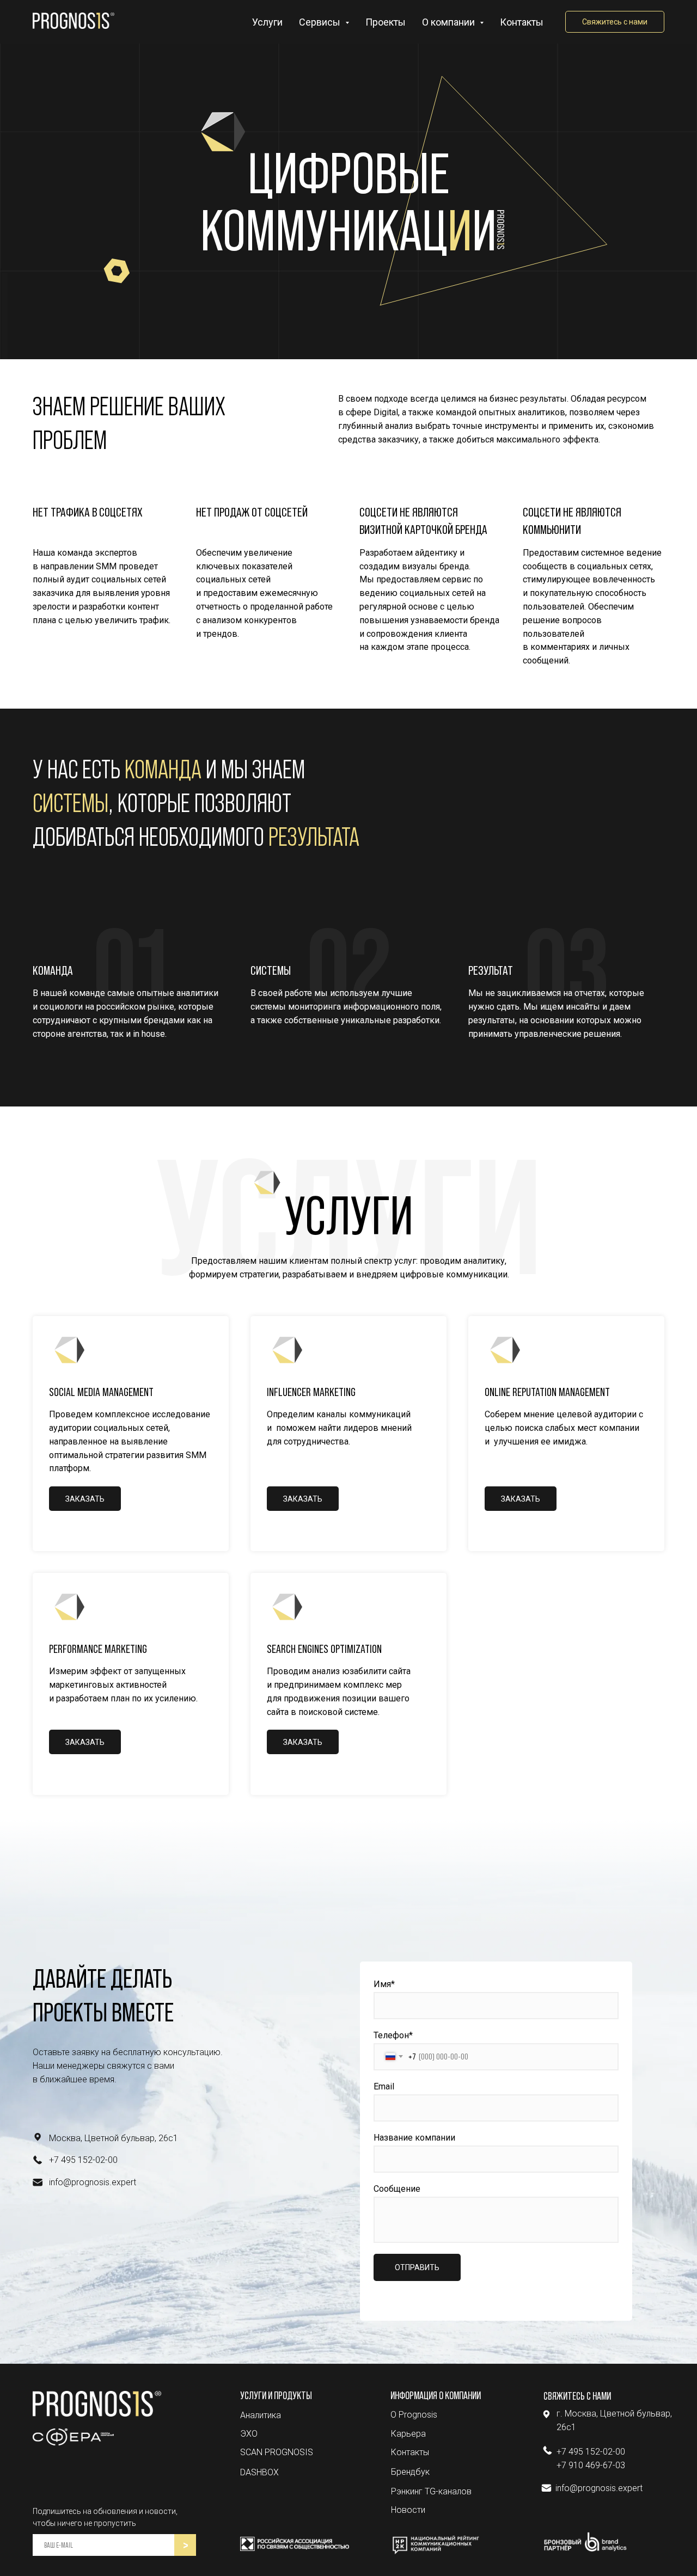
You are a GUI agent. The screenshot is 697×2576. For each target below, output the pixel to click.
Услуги (267, 22)
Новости (408, 2510)
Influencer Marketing (311, 1392)
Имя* (384, 1984)
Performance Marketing (98, 1649)
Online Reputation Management (547, 1392)
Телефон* (393, 2035)
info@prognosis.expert (93, 2182)
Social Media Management (101, 1392)
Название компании (414, 2138)
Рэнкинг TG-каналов (431, 2491)
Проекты (386, 22)
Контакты (522, 22)
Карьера (408, 2434)
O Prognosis (414, 2415)
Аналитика (261, 2415)
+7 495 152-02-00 (83, 2160)
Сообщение (397, 2189)
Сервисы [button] (321, 22)
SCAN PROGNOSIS (277, 2452)
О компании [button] (450, 22)
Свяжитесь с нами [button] (615, 22)
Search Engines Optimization (324, 1649)
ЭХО (249, 2434)
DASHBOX (259, 2472)
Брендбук (410, 2472)
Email (384, 2086)
